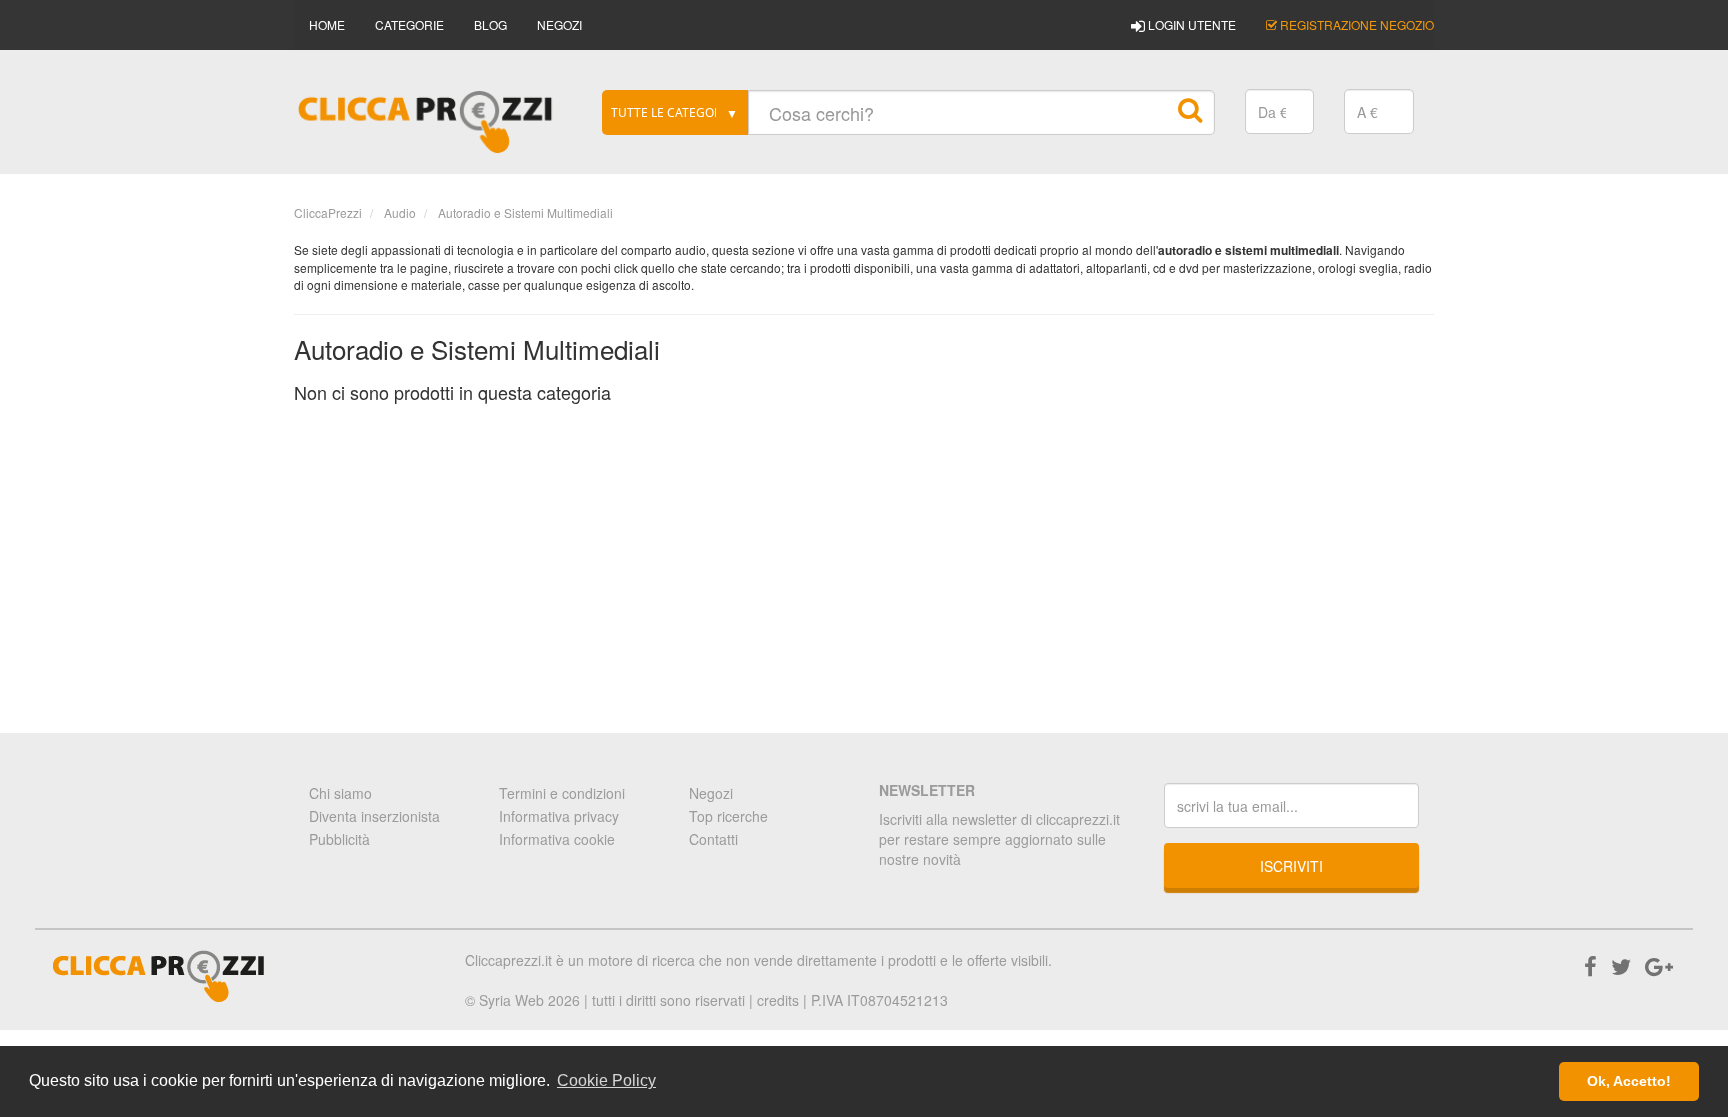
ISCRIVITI (1291, 866)
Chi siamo (340, 793)
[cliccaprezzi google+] (1659, 965)
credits (778, 1000)
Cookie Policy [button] (606, 1080)
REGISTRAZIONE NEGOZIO (1355, 24)
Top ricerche (728, 816)
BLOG (490, 24)
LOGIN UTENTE (1190, 24)
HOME (327, 24)
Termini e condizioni (562, 793)
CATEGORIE (409, 24)
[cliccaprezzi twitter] (1621, 965)
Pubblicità (339, 839)
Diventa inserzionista (374, 816)
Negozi (711, 793)
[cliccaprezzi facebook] (1590, 965)
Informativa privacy (559, 816)
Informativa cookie (557, 839)
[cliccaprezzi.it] (425, 122)
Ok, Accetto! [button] (1629, 1081)
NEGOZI (559, 24)
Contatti (713, 839)
